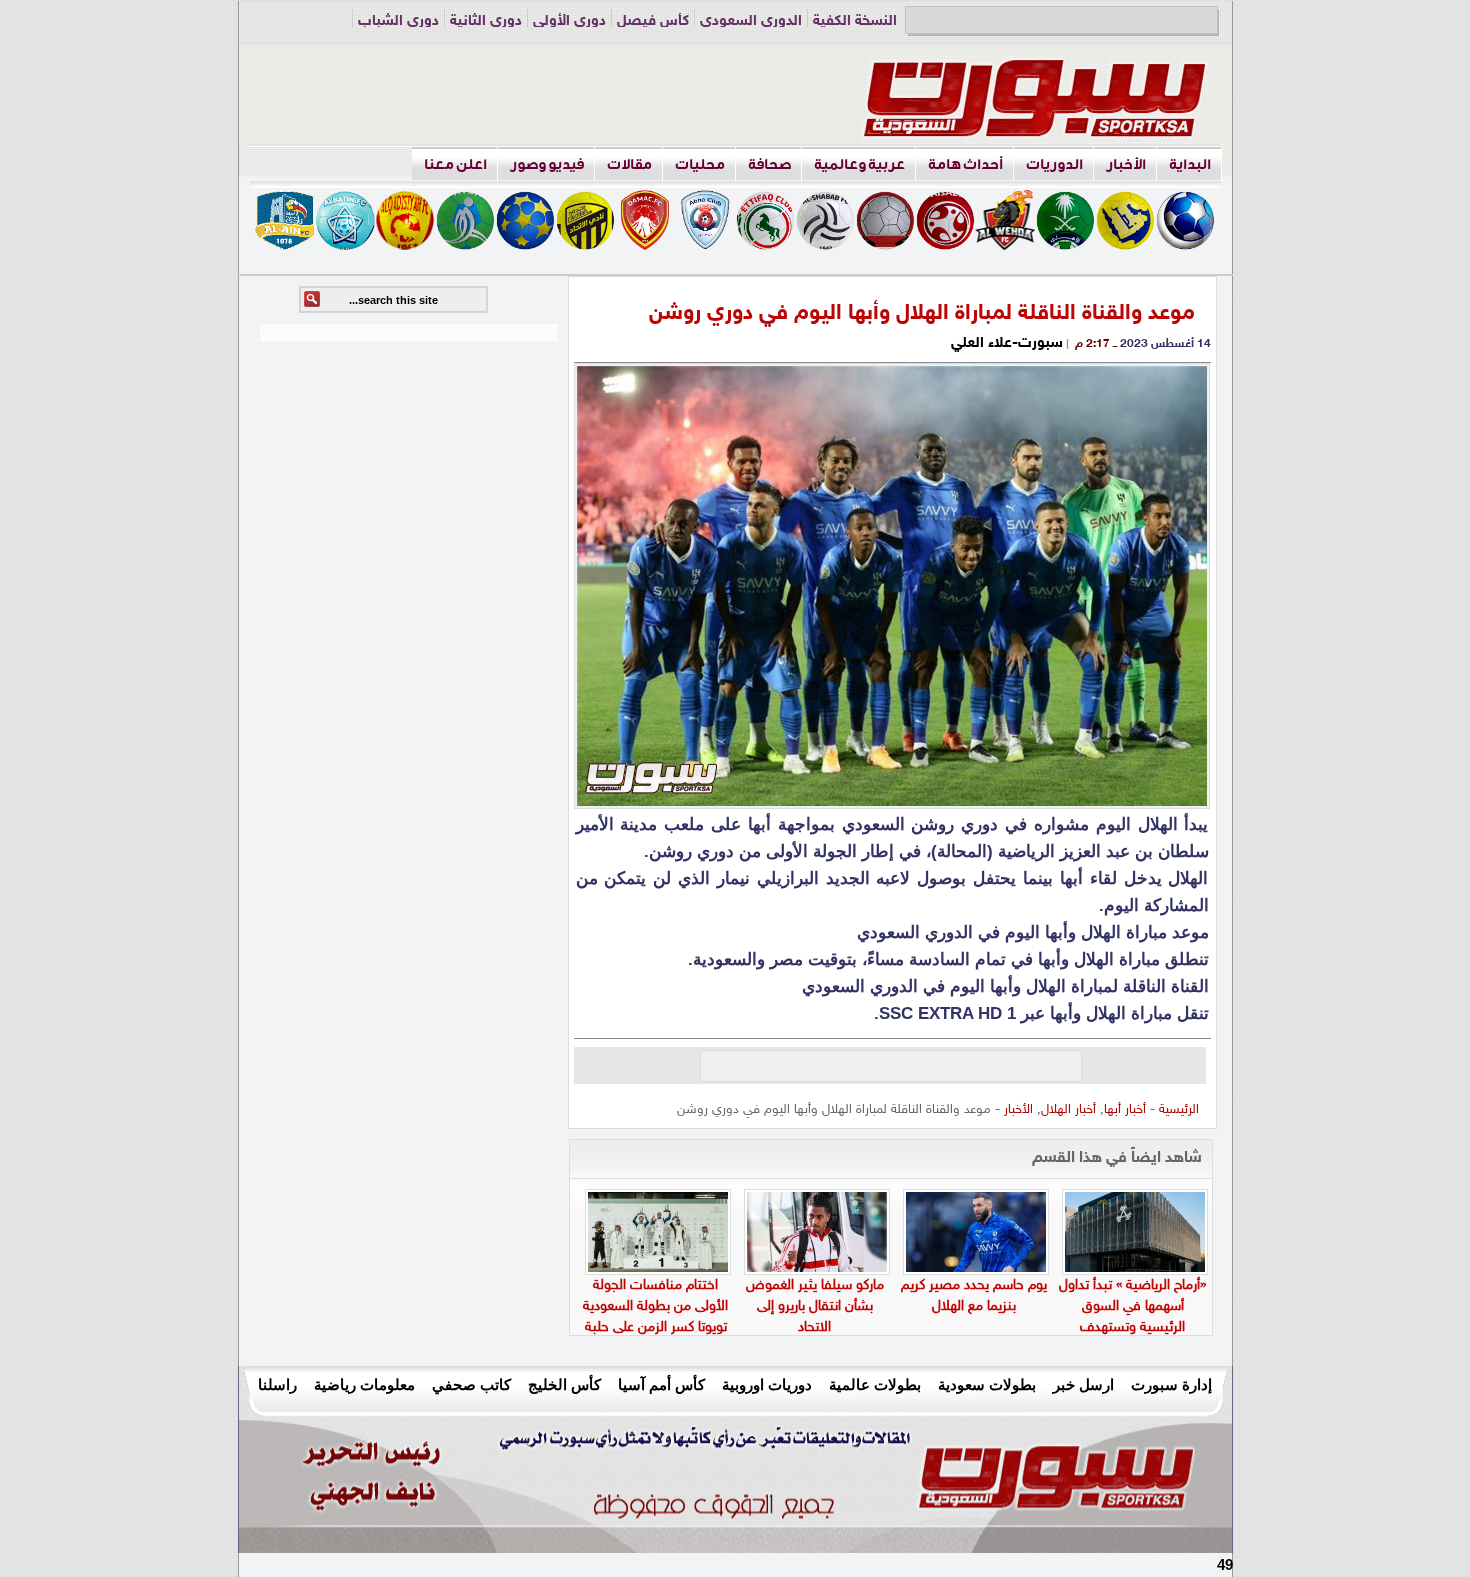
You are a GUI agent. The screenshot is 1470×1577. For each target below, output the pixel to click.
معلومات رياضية (364, 1384)
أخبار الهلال (1068, 1110)
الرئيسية (1179, 1110)
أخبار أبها (1125, 1110)
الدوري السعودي (751, 21)
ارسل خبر (1083, 1384)
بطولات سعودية (987, 1384)
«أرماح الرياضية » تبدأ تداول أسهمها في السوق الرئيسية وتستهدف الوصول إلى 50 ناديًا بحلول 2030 (1132, 1327)
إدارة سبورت (1171, 1384)
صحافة (769, 164)
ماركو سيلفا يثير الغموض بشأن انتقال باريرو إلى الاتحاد (815, 1306)
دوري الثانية (486, 21)
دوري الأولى (569, 21)
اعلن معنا (455, 164)
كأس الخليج (564, 1384)
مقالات (629, 164)
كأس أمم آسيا (661, 1384)
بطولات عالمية (875, 1384)
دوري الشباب (398, 21)
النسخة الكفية (855, 21)
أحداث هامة (965, 164)
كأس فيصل (653, 21)
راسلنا (277, 1384)
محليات (700, 164)
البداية (1190, 164)
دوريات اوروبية (767, 1384)
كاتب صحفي (471, 1384)
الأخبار (1126, 164)
